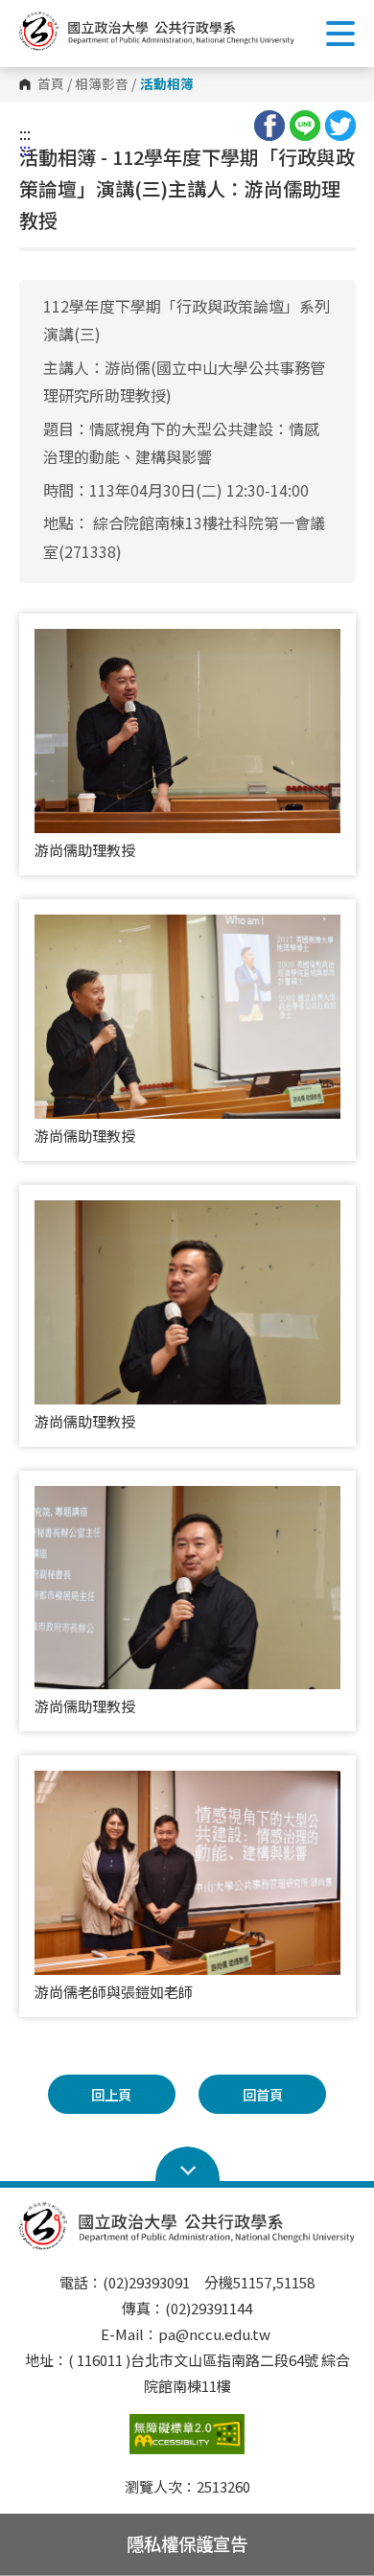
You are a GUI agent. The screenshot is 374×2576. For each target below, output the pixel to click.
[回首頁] (157, 31)
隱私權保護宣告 (187, 2543)
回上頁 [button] (111, 2094)
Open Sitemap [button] (187, 2165)
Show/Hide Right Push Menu (340, 34)
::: (25, 133)
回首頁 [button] (263, 2094)
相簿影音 (102, 84)
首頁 (51, 84)
